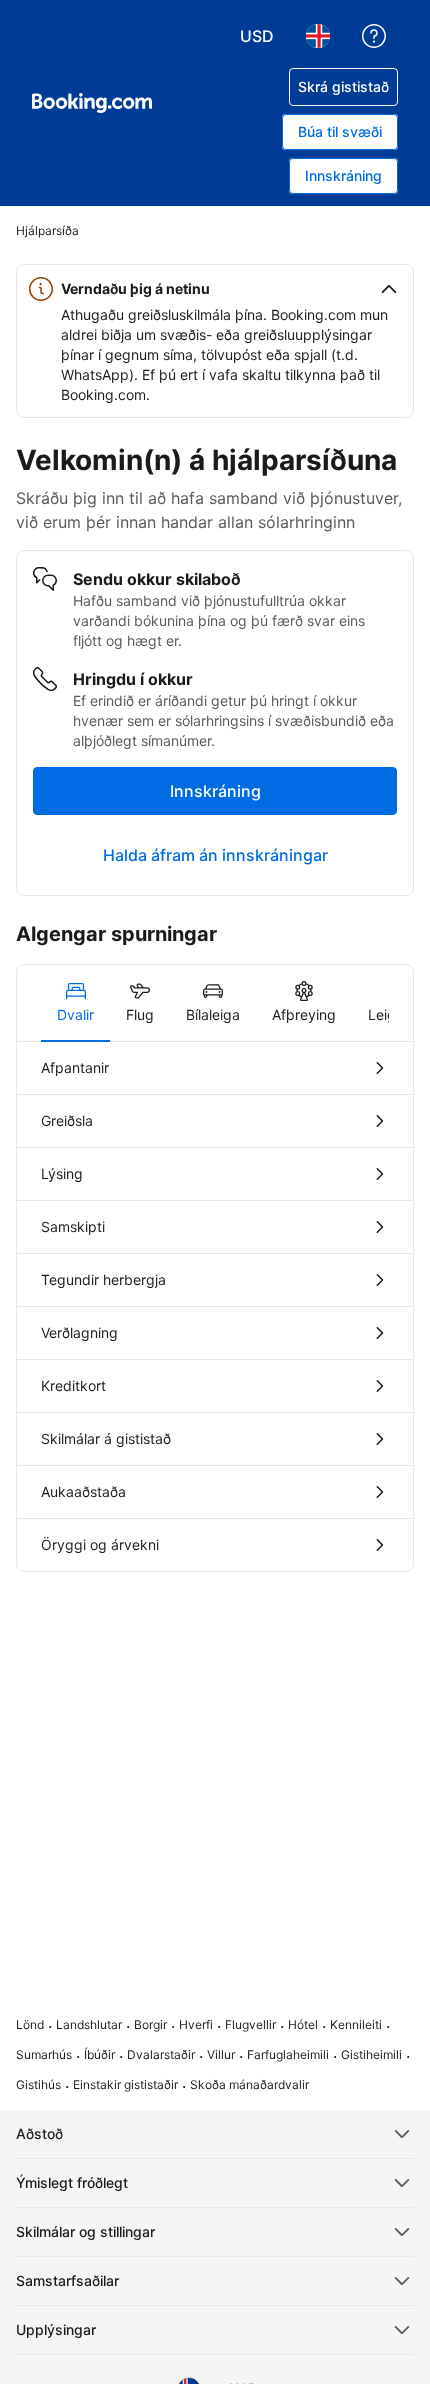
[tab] (75, 1003)
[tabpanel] (215, 1306)
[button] (215, 289)
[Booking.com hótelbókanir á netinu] (92, 103)
